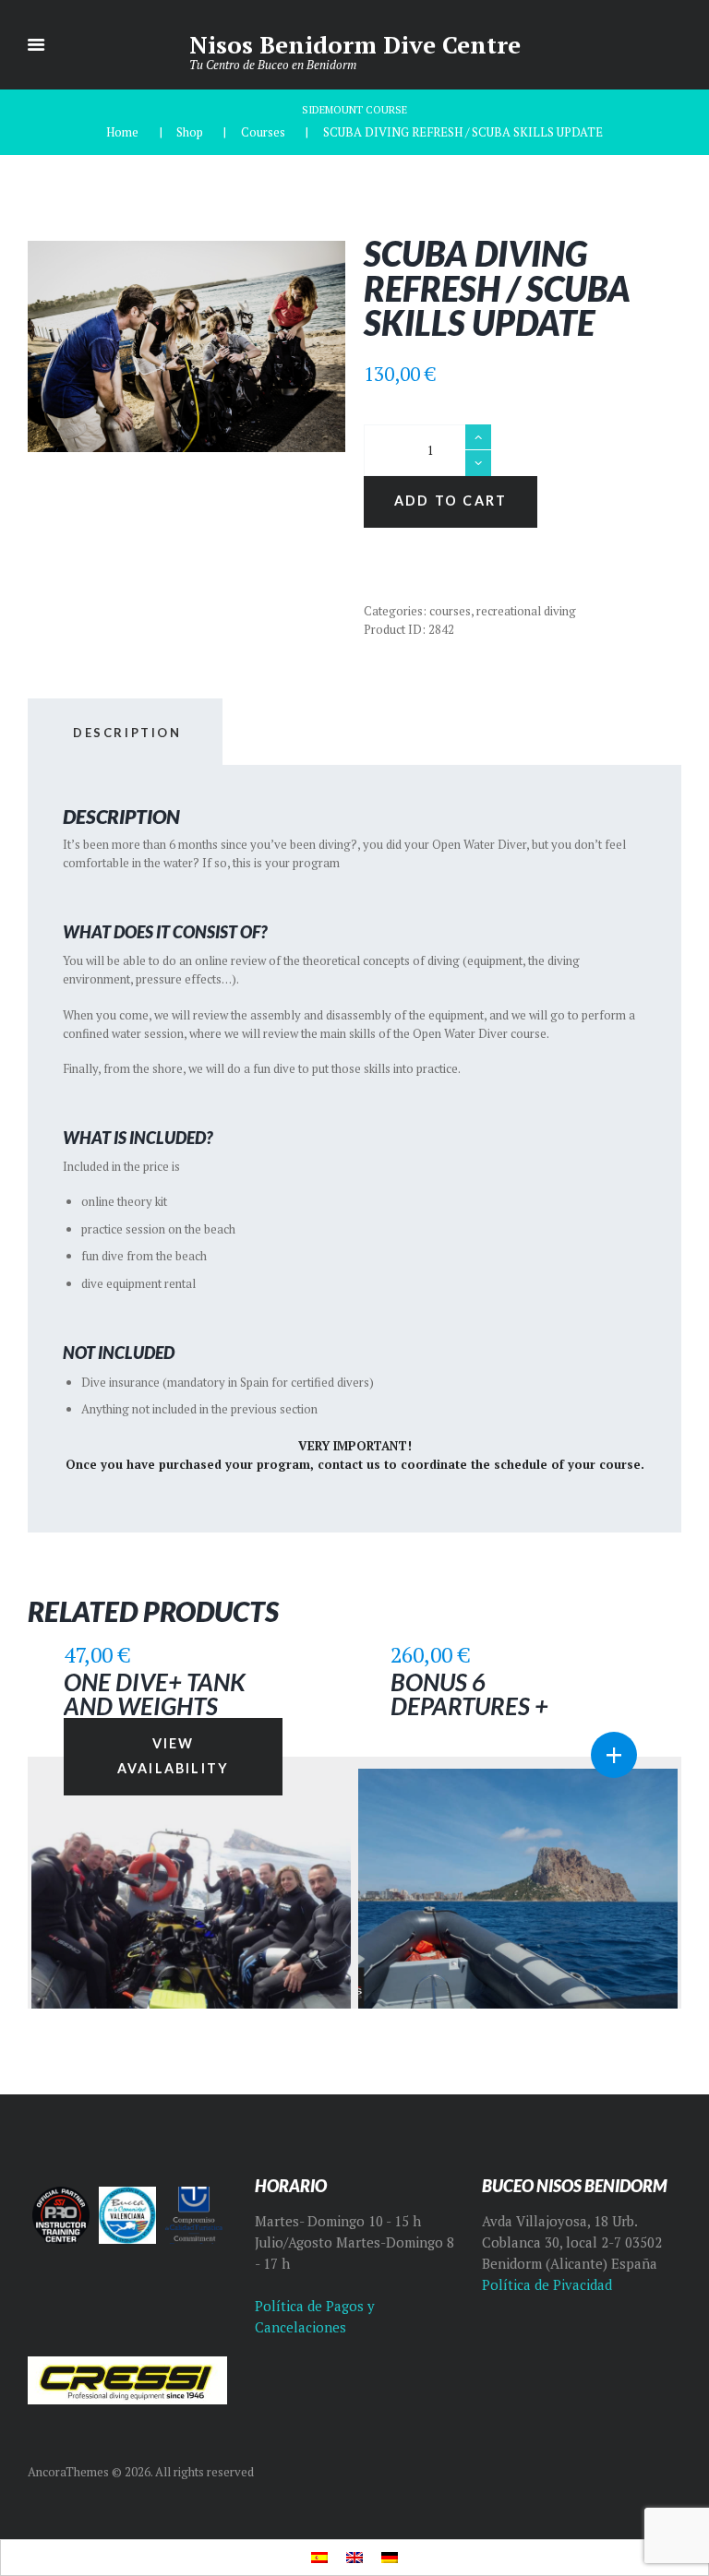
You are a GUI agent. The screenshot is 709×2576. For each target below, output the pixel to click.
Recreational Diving (526, 611)
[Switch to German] (390, 2558)
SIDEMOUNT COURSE (354, 109)
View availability (173, 1756)
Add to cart (451, 501)
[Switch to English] (354, 2558)
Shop (190, 132)
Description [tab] (127, 733)
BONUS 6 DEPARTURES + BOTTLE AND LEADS (494, 1706)
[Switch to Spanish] (319, 2558)
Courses (263, 132)
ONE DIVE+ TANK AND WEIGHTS (155, 1694)
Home (122, 132)
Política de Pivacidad (547, 2285)
